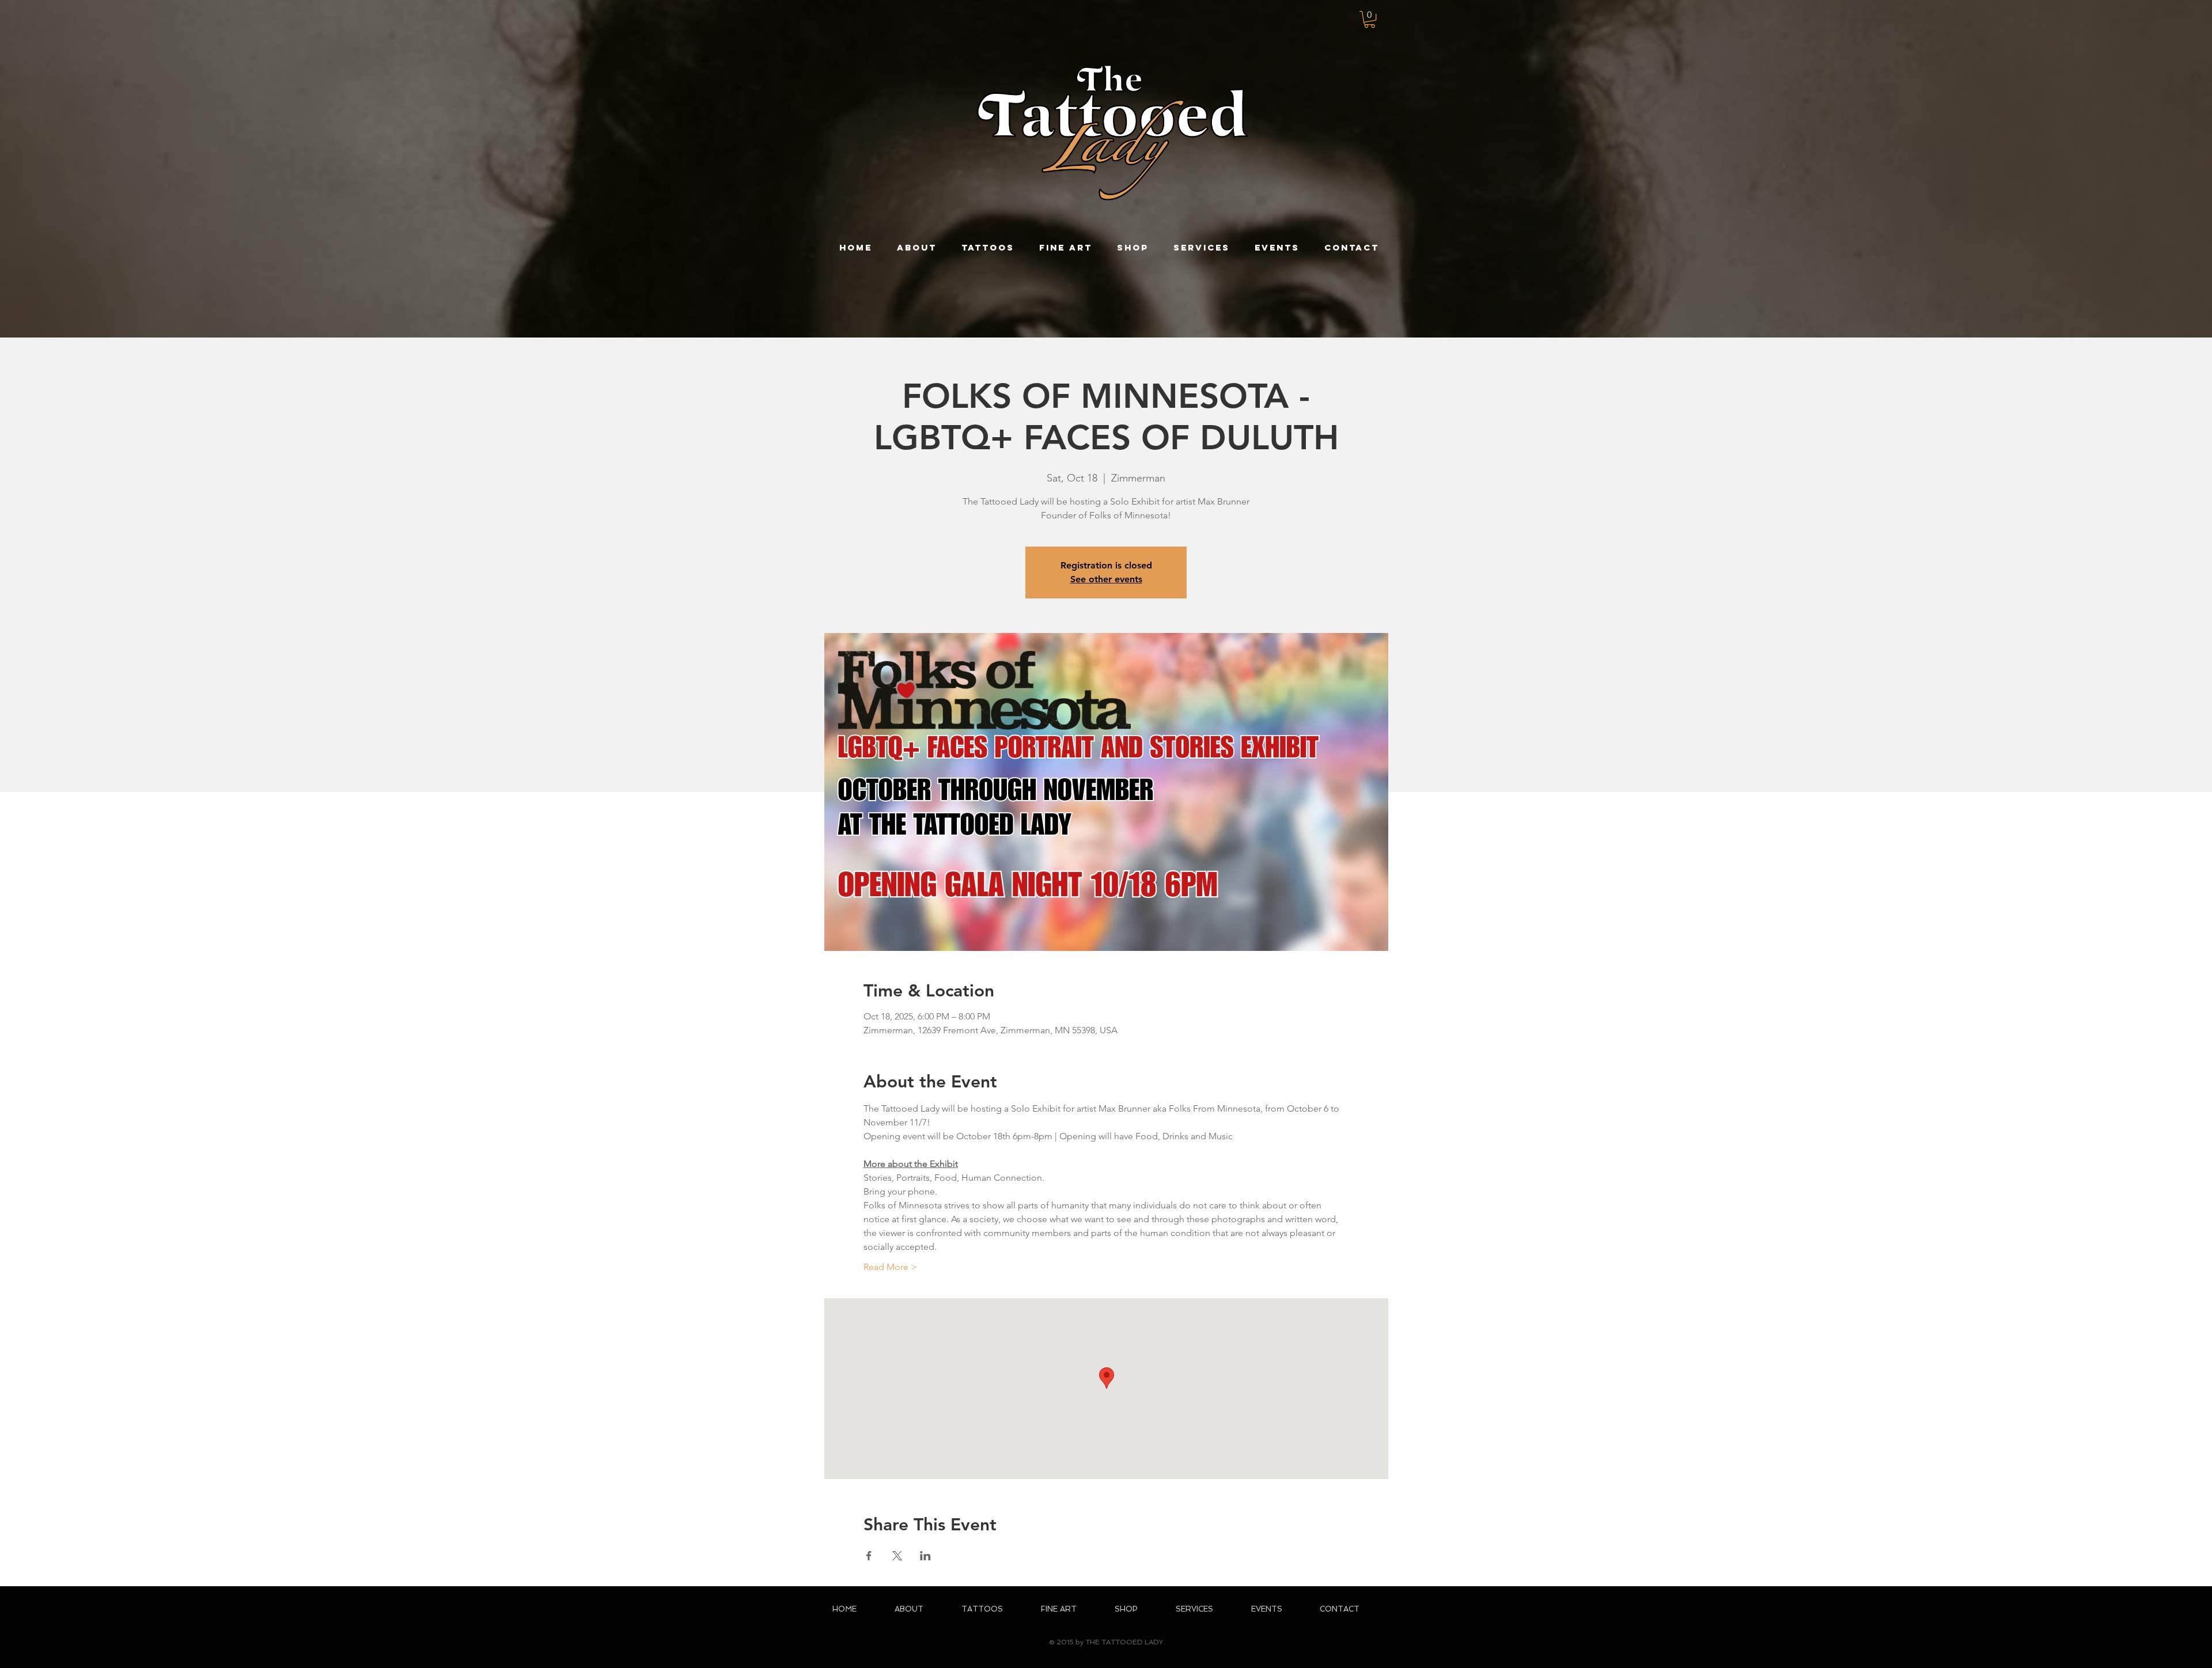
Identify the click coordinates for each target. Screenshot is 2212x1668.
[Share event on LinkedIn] (925, 1556)
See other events (1106, 579)
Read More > (890, 1267)
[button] (1370, 19)
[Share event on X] (897, 1556)
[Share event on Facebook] (869, 1556)
